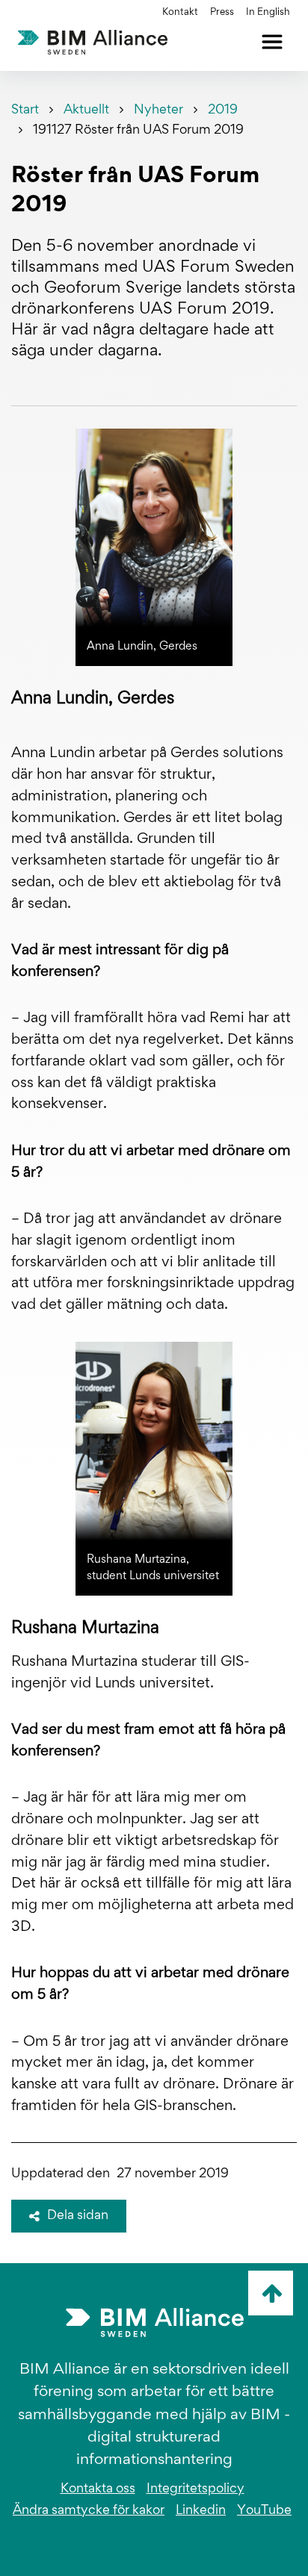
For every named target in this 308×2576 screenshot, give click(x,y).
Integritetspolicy (195, 2489)
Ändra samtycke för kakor (89, 2511)
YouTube (264, 2511)
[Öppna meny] (272, 42)
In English (268, 13)
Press (222, 13)
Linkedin (201, 2511)
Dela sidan (78, 2216)
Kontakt (180, 13)
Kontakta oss (98, 2489)
